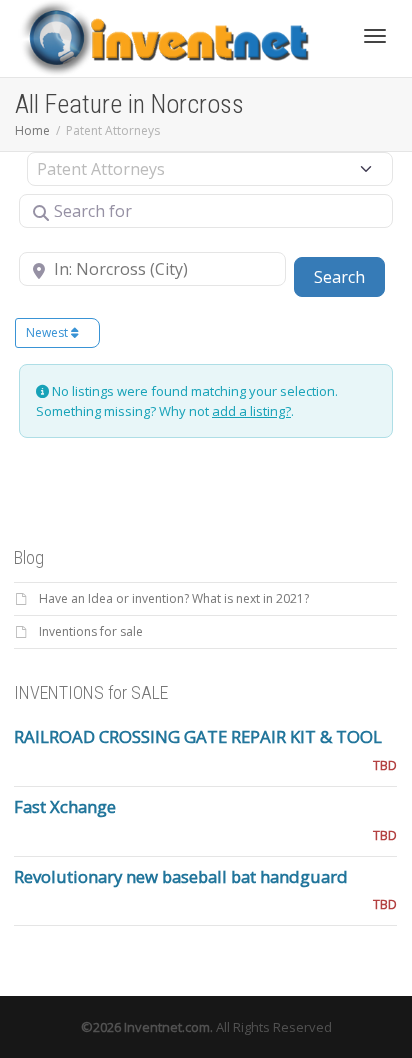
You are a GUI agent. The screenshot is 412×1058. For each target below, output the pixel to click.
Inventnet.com (167, 1027)
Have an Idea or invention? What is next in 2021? (174, 598)
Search (349, 276)
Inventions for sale (91, 631)
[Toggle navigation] (375, 36)
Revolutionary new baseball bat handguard (181, 876)
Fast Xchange (65, 806)
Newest (48, 332)
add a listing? (251, 411)
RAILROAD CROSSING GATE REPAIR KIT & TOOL (198, 736)
